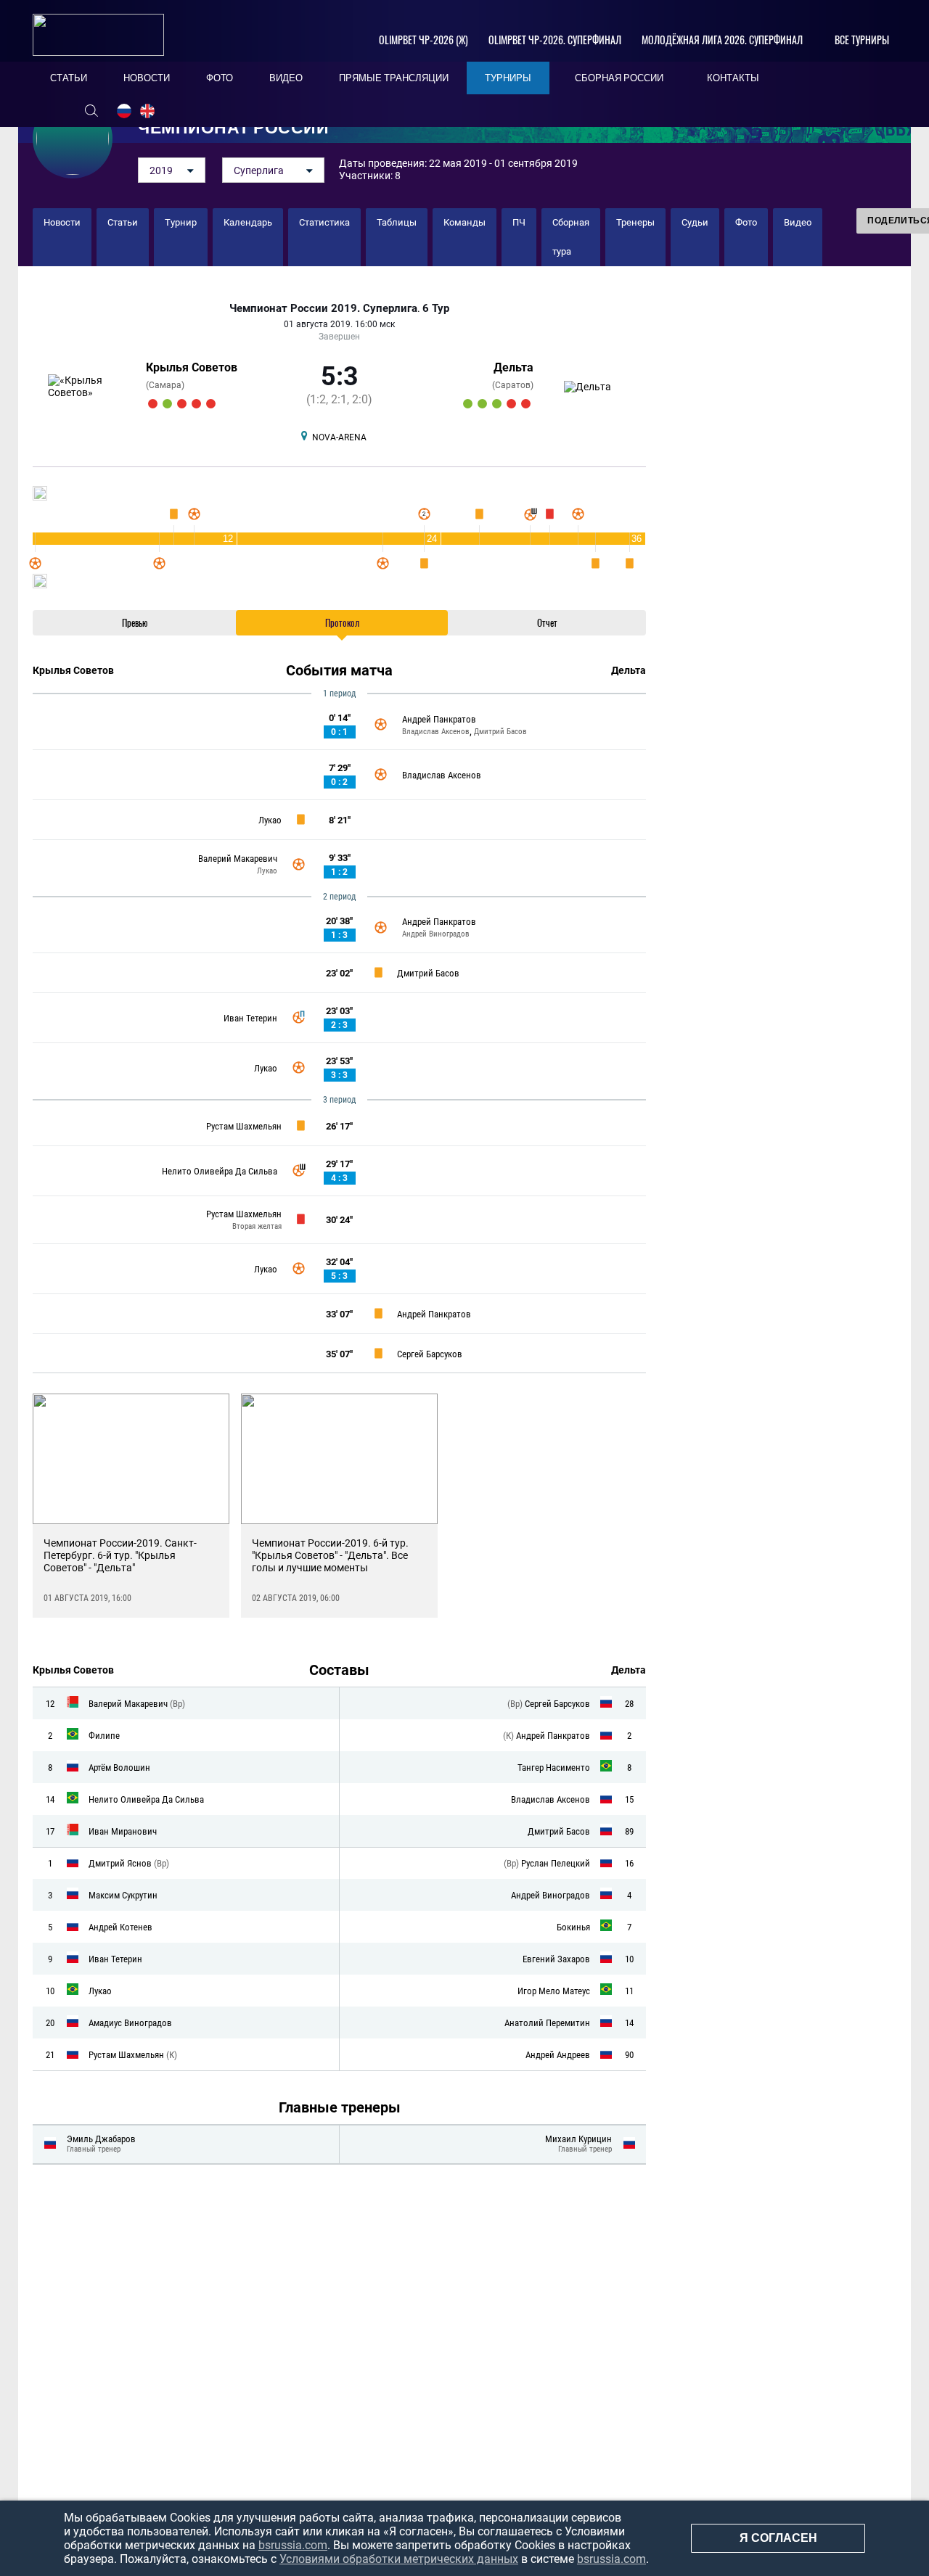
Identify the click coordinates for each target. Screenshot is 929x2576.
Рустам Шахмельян (244, 1126)
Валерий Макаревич (238, 859)
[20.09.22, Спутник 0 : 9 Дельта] (468, 404)
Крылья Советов (192, 367)
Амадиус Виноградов (130, 2023)
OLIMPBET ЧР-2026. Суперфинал (555, 40)
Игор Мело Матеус (554, 1991)
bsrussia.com (293, 2545)
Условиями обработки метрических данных (399, 2559)
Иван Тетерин (250, 1018)
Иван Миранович (123, 1831)
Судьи (695, 222)
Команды (464, 222)
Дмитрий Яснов (121, 1863)
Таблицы (397, 222)
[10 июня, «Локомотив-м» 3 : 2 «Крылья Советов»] (153, 404)
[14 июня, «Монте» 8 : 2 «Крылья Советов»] (211, 404)
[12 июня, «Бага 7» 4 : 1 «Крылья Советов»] (182, 404)
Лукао (270, 820)
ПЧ (519, 222)
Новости (62, 222)
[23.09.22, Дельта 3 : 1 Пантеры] (497, 404)
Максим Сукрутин (123, 1895)
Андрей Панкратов (439, 719)
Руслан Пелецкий (556, 1863)
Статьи (123, 222)
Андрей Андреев (558, 2055)
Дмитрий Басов (500, 732)
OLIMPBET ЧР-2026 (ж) (423, 40)
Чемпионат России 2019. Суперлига (323, 309)
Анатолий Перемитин (547, 2023)
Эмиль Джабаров (101, 2139)
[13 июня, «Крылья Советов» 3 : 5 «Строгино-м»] (196, 404)
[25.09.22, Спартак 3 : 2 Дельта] (526, 404)
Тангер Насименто (554, 1768)
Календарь (248, 222)
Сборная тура (571, 237)
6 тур (436, 309)
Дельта (513, 367)
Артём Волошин (119, 1768)
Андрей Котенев (120, 1927)
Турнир (181, 222)
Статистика (324, 222)
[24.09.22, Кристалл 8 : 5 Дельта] (511, 404)
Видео (798, 222)
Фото (746, 222)
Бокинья (573, 1927)
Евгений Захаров (556, 1959)
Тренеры (635, 222)
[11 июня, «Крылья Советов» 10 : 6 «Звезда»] (167, 404)
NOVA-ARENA (339, 437)
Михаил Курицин (578, 2139)
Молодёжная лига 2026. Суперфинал (722, 40)
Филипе (104, 1736)
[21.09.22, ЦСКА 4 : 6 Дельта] (482, 404)
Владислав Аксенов (436, 732)
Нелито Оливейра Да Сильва (220, 1171)
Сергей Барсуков (430, 1354)
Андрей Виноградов (436, 934)
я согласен (778, 2538)
